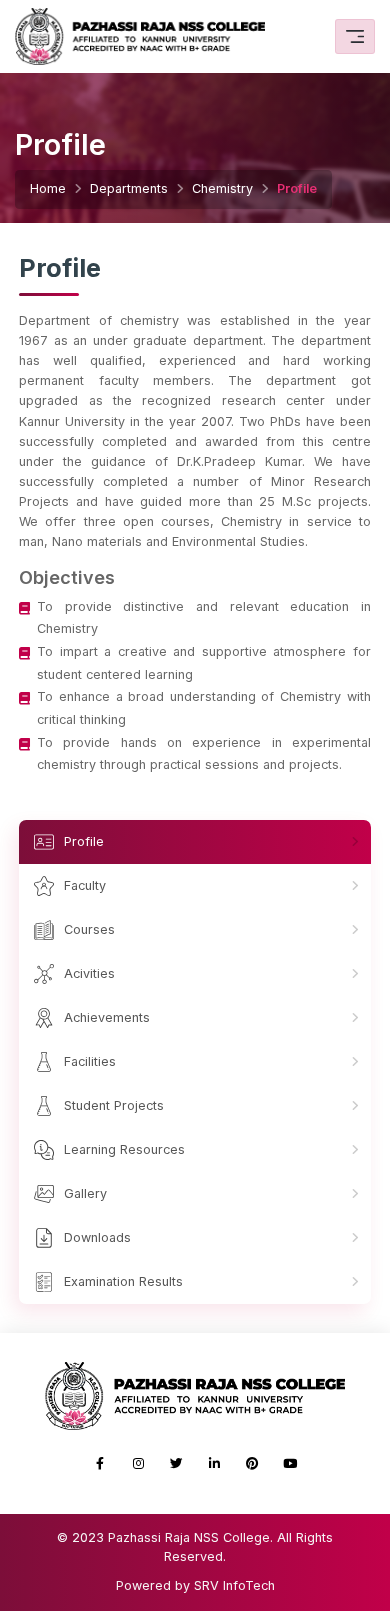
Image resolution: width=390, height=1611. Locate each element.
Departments (129, 188)
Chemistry (222, 188)
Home (48, 188)
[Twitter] (176, 1464)
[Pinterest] (252, 1464)
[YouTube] (290, 1464)
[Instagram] (138, 1464)
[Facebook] (100, 1464)
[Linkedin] (214, 1464)
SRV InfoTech (234, 1585)
